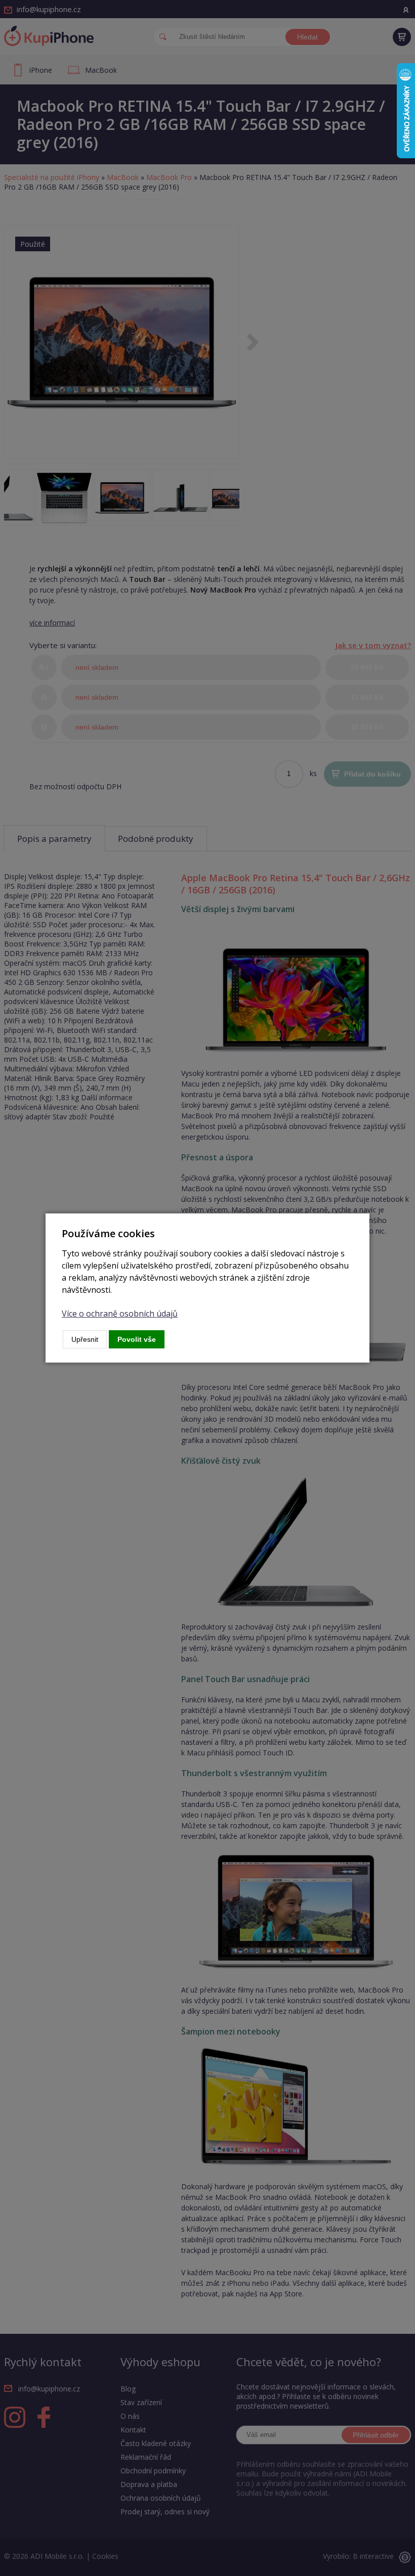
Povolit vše (137, 1339)
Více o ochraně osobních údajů (120, 1314)
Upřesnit (85, 1339)
